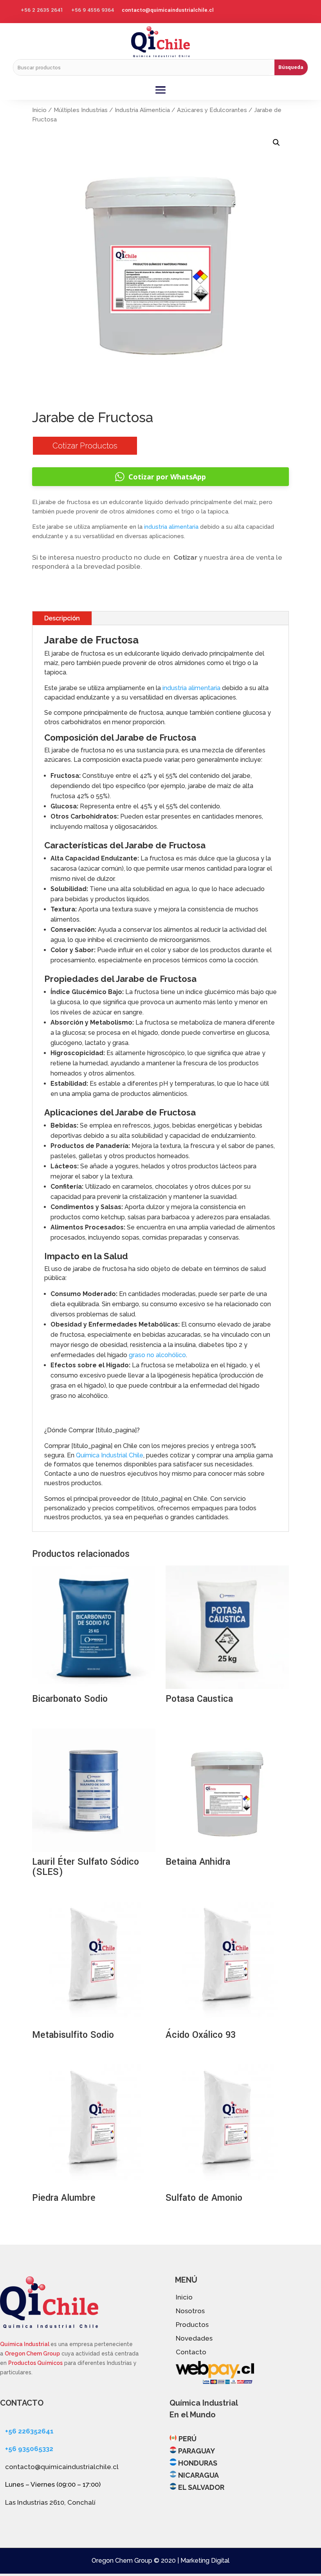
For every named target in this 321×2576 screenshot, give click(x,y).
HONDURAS (198, 2463)
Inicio (39, 110)
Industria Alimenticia (142, 110)
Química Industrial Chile (110, 1455)
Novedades (194, 2338)
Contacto (191, 2352)
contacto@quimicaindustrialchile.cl (168, 10)
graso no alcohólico (157, 1355)
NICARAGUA (198, 2475)
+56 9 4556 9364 (93, 10)
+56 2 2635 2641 (42, 10)
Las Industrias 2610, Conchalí (50, 2502)
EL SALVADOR (201, 2487)
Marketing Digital (205, 2561)
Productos (192, 2325)
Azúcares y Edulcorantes (212, 110)
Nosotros (190, 2311)
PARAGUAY (197, 2451)
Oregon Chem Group (32, 2354)
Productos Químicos (35, 2363)
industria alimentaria (171, 527)
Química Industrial (25, 2344)
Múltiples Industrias (81, 110)
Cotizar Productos (85, 446)
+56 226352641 (29, 2431)
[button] (276, 143)
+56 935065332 (29, 2449)
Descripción (62, 618)
